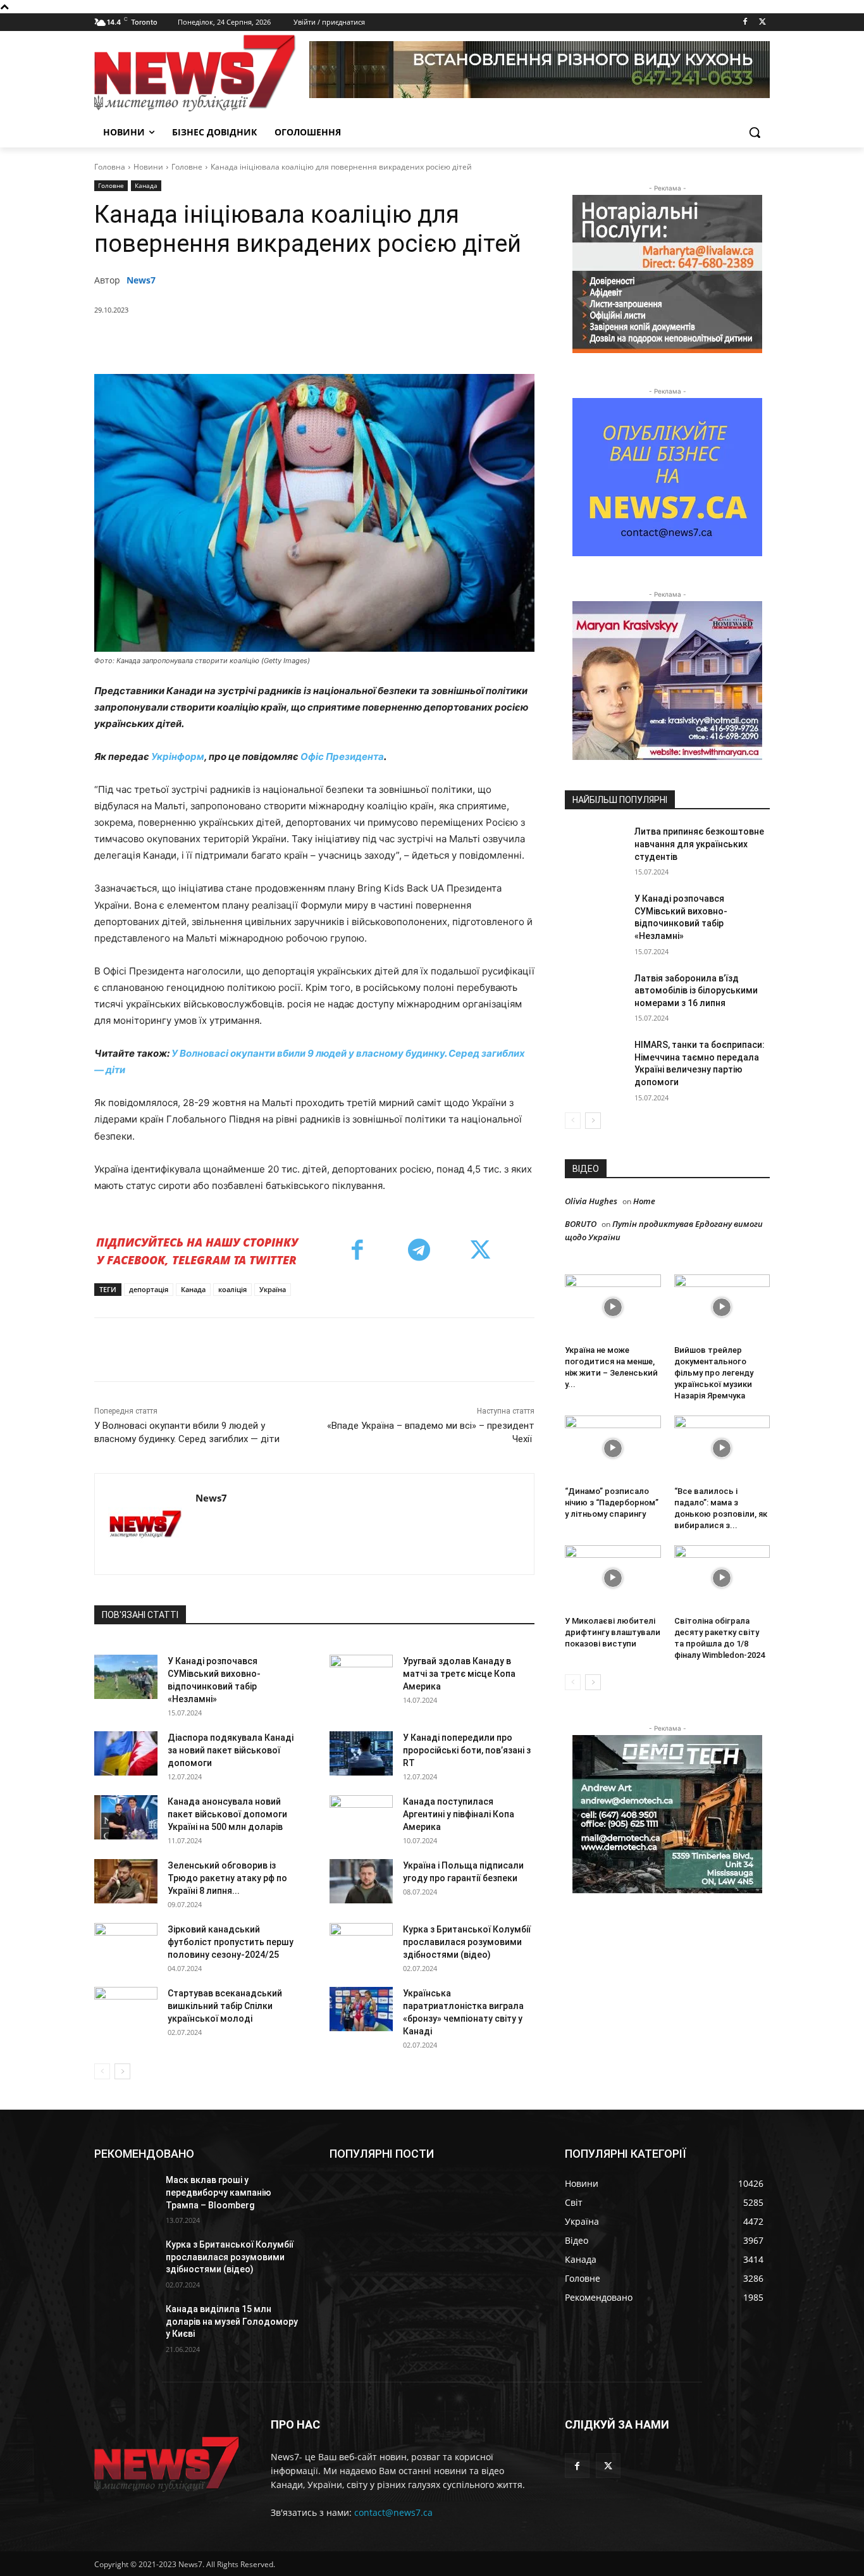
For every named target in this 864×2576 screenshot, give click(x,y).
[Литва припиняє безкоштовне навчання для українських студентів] (596, 847)
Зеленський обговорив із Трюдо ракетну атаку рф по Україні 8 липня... (227, 1878)
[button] (755, 132)
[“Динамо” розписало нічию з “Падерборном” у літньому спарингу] (613, 1448)
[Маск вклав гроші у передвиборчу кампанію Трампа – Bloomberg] (125, 2196)
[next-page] (122, 2071)
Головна (110, 167)
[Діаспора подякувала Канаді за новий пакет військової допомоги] (126, 1753)
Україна (273, 1289)
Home (644, 1201)
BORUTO (581, 1224)
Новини (148, 167)
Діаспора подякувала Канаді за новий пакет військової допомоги (231, 1750)
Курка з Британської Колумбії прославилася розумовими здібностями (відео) (467, 1942)
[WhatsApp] (291, 342)
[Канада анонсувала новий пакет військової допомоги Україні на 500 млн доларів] (126, 1817)
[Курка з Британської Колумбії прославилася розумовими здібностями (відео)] (361, 1945)
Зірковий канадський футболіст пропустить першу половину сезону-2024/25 (231, 1942)
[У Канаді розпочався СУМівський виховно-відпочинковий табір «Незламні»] (126, 1677)
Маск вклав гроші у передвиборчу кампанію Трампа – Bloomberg (219, 2192)
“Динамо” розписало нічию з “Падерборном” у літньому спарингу (612, 1503)
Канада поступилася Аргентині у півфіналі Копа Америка (459, 1814)
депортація (149, 1289)
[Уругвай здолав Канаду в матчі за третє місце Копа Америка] (361, 1677)
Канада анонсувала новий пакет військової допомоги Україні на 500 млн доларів (227, 1814)
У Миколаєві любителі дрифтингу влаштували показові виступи (613, 1632)
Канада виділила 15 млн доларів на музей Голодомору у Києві (232, 2321)
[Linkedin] (320, 342)
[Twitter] (762, 22)
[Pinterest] (262, 342)
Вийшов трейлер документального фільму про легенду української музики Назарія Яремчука (714, 1373)
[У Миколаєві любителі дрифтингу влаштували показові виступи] (613, 1578)
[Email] (378, 342)
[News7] (145, 1524)
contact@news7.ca (393, 2512)
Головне (187, 167)
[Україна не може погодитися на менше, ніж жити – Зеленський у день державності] (613, 1307)
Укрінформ (178, 756)
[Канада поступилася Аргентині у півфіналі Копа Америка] (361, 1817)
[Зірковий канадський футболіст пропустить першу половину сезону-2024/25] (126, 1945)
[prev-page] (102, 2071)
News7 (141, 280)
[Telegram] (349, 342)
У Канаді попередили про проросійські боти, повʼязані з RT (467, 1750)
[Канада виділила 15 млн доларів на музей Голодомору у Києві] (125, 2325)
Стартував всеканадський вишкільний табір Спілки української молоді (225, 2006)
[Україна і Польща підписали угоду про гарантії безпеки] (361, 1881)
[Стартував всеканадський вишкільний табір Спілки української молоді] (126, 2009)
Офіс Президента (342, 756)
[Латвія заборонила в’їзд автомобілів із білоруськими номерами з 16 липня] (596, 994)
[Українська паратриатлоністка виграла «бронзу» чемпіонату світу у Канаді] (361, 2009)
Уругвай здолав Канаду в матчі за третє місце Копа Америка (459, 1674)
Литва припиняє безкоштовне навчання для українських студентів (699, 844)
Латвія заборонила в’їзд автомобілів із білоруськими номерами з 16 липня (696, 991)
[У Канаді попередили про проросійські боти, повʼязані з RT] (361, 1753)
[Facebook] (745, 22)
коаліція (232, 1289)
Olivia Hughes (591, 1201)
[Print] (407, 342)
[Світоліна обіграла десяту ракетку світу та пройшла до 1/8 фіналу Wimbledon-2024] (722, 1578)
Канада (146, 185)
